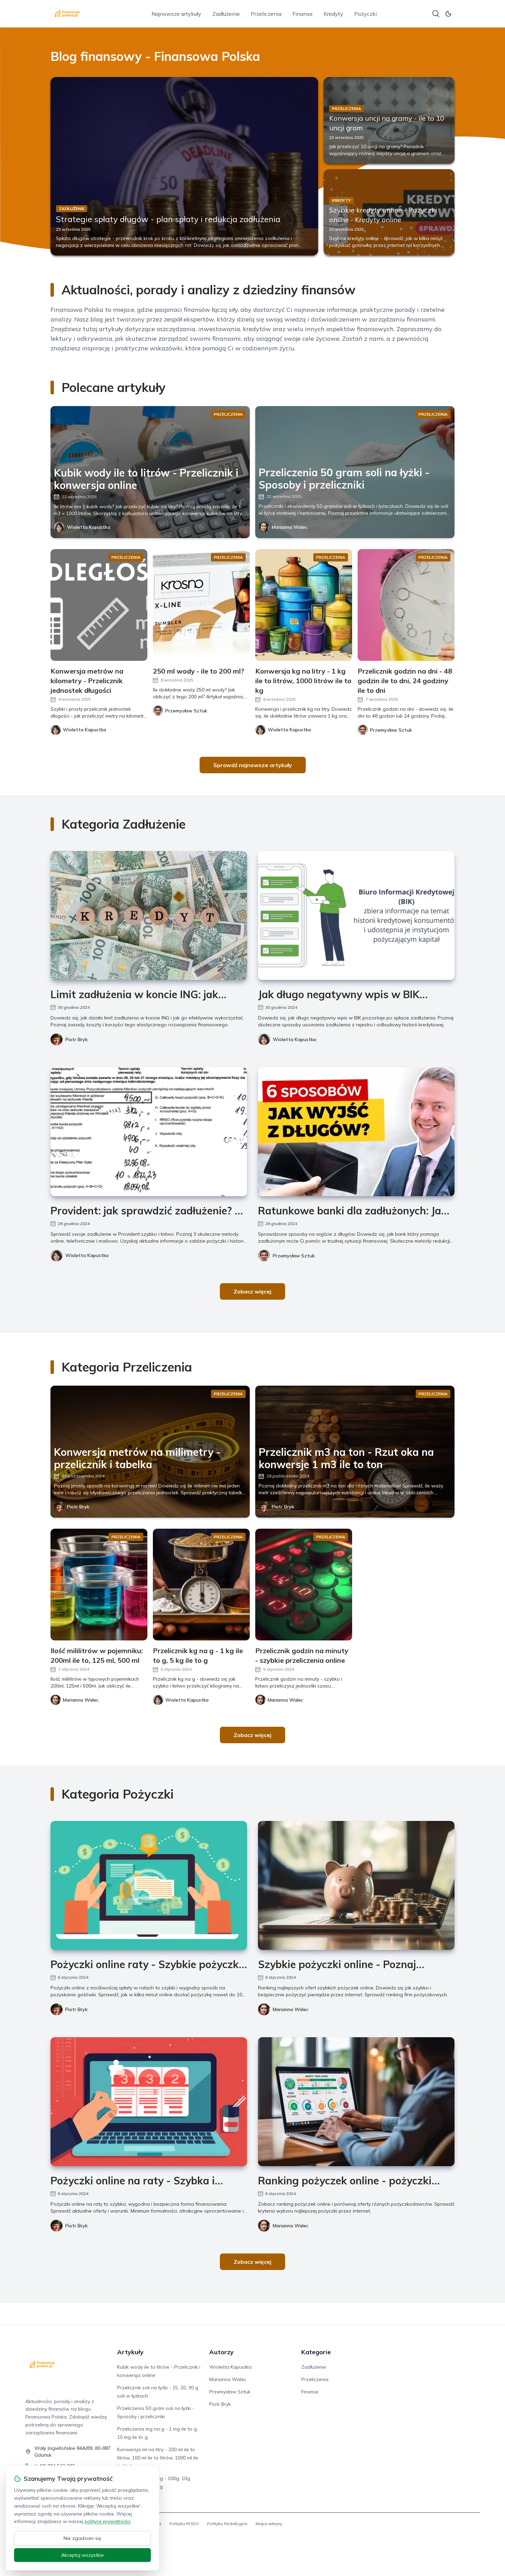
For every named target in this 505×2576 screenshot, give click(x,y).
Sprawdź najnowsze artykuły (253, 765)
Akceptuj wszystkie (82, 2555)
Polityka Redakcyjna (227, 2524)
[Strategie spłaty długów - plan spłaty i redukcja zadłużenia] (184, 166)
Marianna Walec (290, 527)
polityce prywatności (108, 2521)
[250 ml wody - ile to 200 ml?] (201, 605)
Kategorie (316, 2352)
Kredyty (333, 14)
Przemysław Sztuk (294, 1256)
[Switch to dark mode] (448, 14)
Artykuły (130, 2352)
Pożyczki (366, 14)
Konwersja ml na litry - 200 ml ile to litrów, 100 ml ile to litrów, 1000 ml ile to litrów (158, 2458)
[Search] (436, 14)
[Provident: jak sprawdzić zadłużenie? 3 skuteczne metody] (149, 1132)
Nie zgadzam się (82, 2538)
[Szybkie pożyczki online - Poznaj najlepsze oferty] (356, 1885)
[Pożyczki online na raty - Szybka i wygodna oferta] (149, 2102)
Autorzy (221, 2352)
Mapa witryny (269, 2524)
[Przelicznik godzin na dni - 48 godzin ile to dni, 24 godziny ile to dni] (406, 605)
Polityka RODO (184, 2524)
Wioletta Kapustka (89, 527)
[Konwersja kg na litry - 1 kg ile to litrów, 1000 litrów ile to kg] (304, 605)
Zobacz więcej (252, 1291)
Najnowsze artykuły (176, 14)
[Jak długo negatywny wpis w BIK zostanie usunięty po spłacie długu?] (356, 915)
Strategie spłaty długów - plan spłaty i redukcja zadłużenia (168, 219)
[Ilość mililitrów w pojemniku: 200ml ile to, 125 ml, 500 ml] (99, 1585)
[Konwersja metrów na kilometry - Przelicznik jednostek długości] (99, 605)
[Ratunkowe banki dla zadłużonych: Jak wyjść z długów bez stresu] (356, 1132)
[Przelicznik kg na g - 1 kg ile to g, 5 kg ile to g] (201, 1585)
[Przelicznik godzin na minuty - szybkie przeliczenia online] (304, 1585)
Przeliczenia (266, 14)
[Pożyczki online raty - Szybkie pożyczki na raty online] (149, 1885)
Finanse (302, 14)
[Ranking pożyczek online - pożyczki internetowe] (356, 2102)
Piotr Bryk (76, 1039)
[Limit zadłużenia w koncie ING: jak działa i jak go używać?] (149, 915)
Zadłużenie (226, 14)
